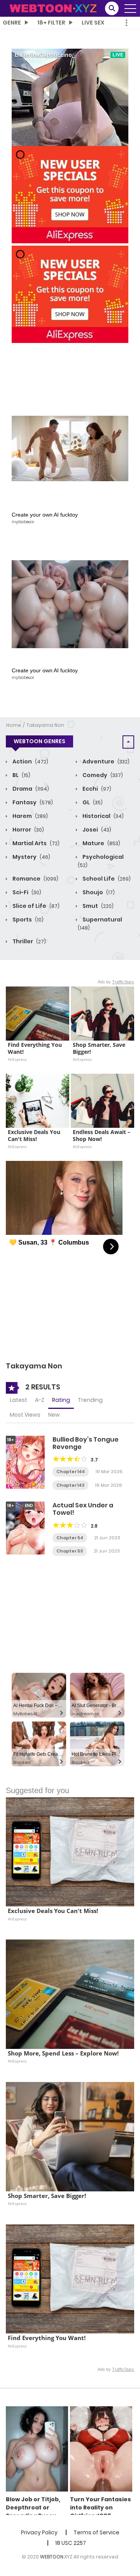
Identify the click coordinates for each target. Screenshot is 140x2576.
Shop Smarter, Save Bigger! (100, 1048)
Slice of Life (35, 906)
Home (14, 725)
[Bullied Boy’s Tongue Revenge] (25, 1462)
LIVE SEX (93, 23)
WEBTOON (52, 2557)
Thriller (29, 941)
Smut (97, 906)
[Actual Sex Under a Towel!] (25, 1528)
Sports (27, 920)
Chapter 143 (70, 1485)
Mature (101, 843)
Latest (18, 1400)
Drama (30, 789)
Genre (12, 23)
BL (21, 775)
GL (92, 802)
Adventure (105, 761)
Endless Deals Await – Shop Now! (102, 1136)
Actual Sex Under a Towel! (83, 1509)
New (54, 1415)
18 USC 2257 (71, 2543)
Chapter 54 (70, 1538)
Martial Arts (35, 843)
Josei (96, 830)
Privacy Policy (39, 2532)
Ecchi (96, 789)
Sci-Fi (26, 892)
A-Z (40, 1400)
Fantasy (32, 802)
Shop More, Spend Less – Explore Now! (63, 2053)
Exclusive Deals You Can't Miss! (35, 1136)
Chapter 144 (71, 1472)
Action (30, 761)
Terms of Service (96, 2532)
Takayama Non (45, 725)
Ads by (116, 982)
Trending (90, 1400)
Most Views (25, 1415)
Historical (102, 816)
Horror (28, 830)
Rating (61, 1400)
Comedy (102, 775)
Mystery (31, 857)
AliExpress (17, 1059)
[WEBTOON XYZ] (53, 8)
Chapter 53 (70, 1551)
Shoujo (98, 892)
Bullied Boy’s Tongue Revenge (86, 1443)
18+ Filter (51, 23)
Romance (35, 879)
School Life (106, 879)
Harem (30, 816)
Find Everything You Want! (36, 1048)
